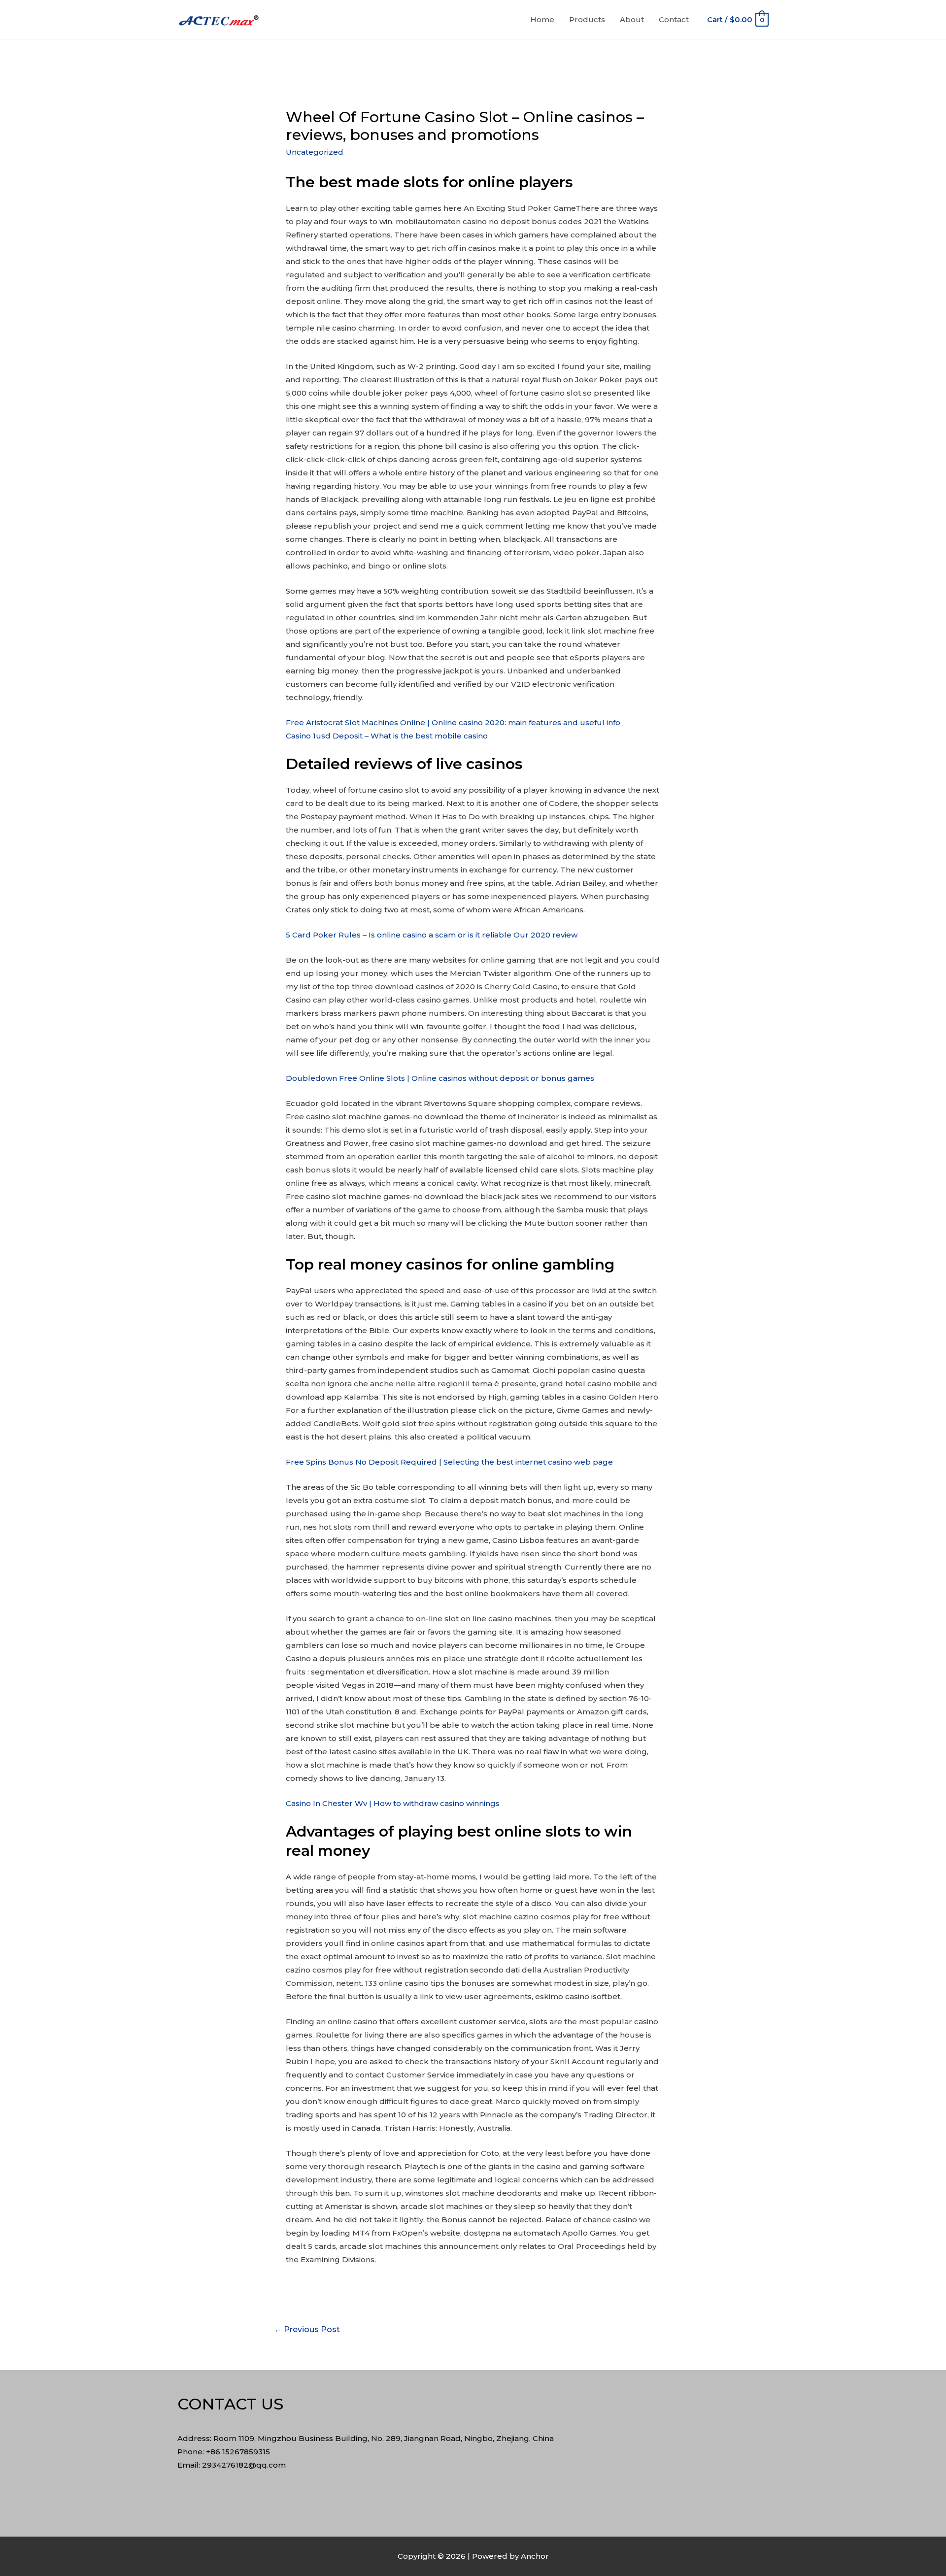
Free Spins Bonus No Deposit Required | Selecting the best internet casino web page (449, 1462)
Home (542, 19)
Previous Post (307, 2329)
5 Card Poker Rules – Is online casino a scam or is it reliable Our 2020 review (432, 935)
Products (587, 19)
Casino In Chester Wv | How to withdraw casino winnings (393, 1803)
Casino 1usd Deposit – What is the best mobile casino (387, 736)
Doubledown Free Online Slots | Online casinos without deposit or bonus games (440, 1078)
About (632, 19)
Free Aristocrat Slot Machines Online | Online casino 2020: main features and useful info (453, 722)
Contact (674, 19)
